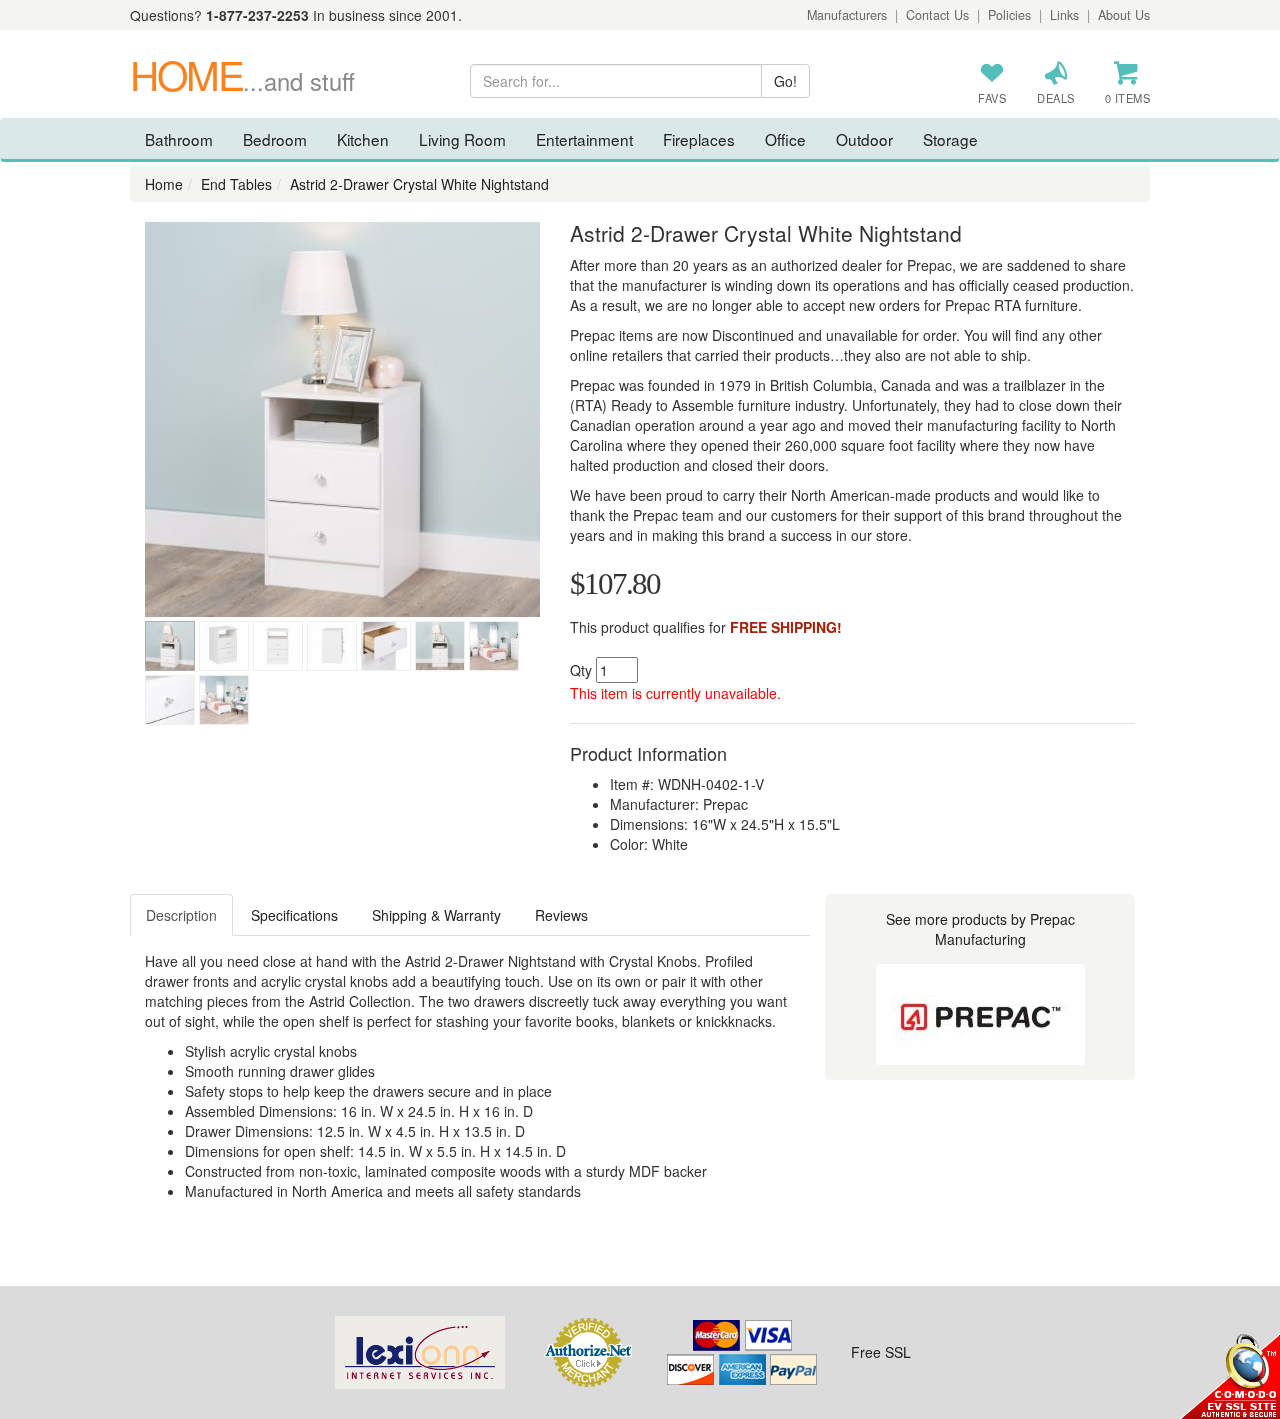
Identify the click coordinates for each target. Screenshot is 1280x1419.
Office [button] (785, 139)
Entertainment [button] (584, 139)
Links (1064, 15)
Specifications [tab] (294, 915)
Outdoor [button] (864, 139)
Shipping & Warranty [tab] (436, 915)
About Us (1124, 15)
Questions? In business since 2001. (296, 15)
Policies (1009, 15)
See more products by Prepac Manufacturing (980, 929)
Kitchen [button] (363, 139)
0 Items (1128, 98)
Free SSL (881, 1352)
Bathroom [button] (179, 139)
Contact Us (937, 15)
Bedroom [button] (275, 139)
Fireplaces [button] (699, 139)
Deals (1056, 98)
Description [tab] (181, 915)
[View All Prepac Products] (980, 1014)
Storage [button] (950, 139)
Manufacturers (847, 15)
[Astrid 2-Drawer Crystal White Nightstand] (342, 419)
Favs (992, 98)
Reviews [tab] (561, 915)
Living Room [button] (462, 139)
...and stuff (242, 81)
